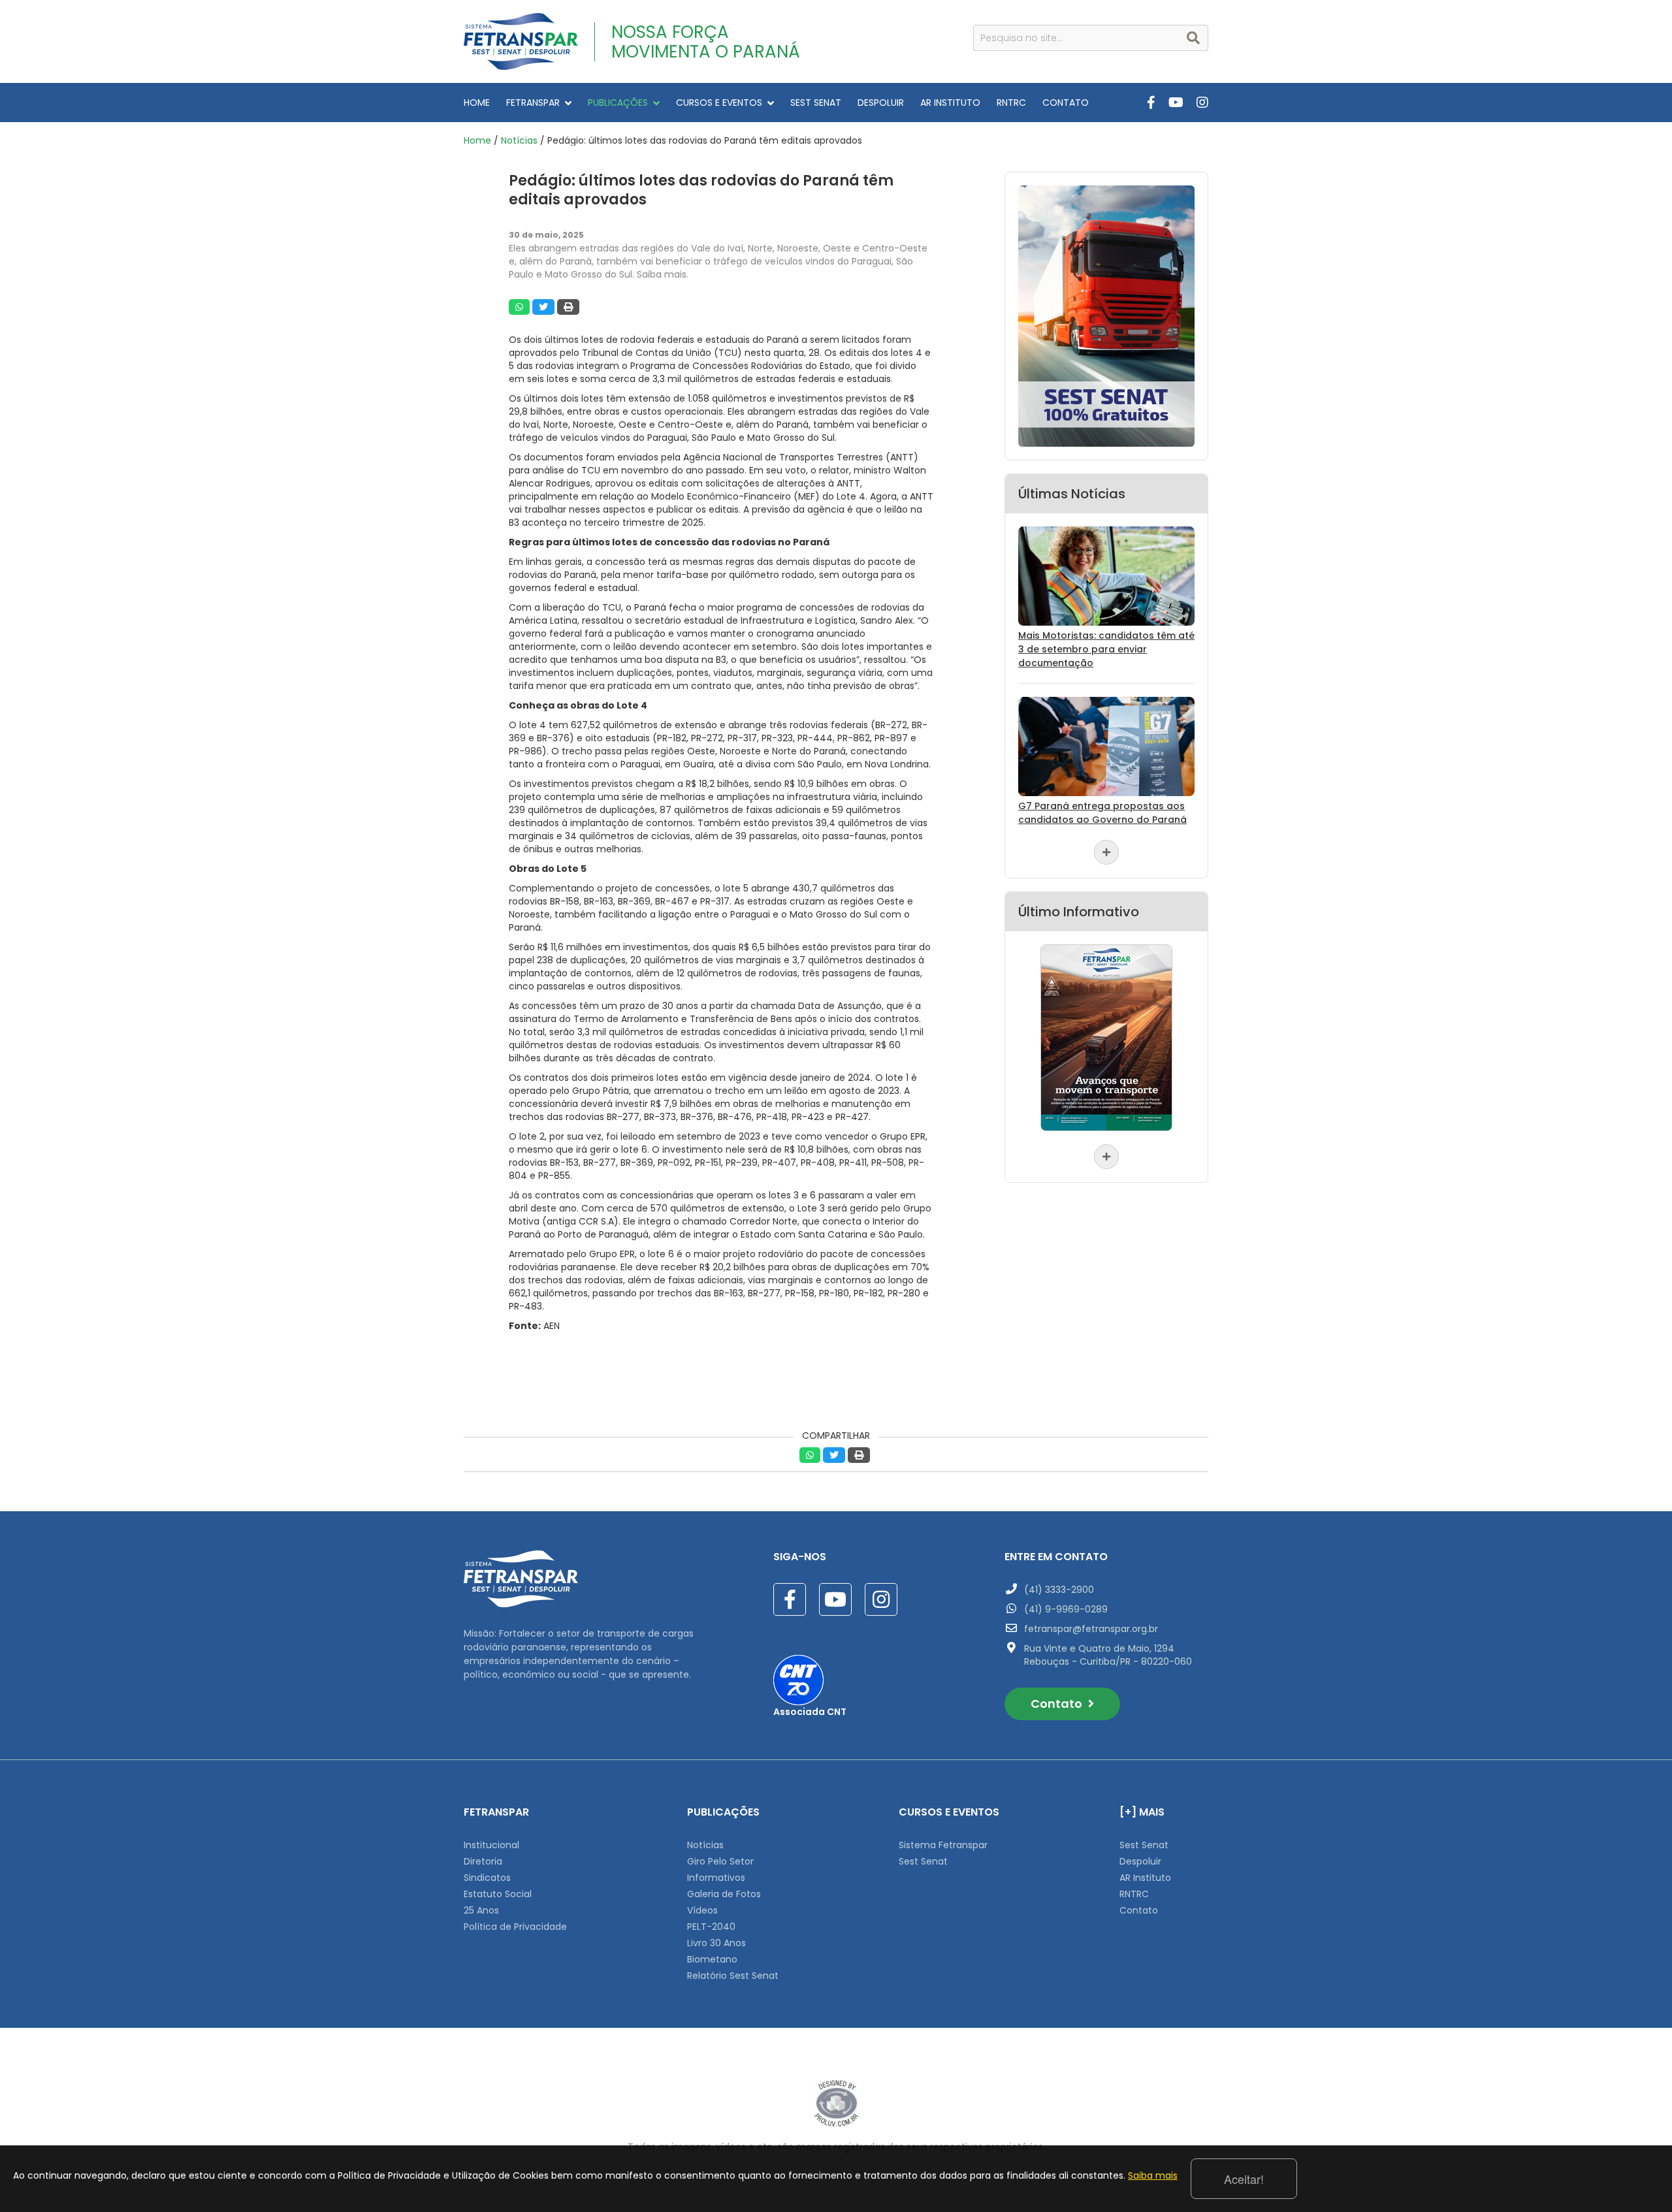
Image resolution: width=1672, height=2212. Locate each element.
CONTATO (1066, 103)
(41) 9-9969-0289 (1066, 1609)
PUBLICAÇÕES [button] (618, 103)
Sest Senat (923, 1861)
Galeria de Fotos (724, 1894)
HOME (477, 103)
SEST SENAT (816, 103)
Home (477, 140)
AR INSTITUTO (950, 103)
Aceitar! (1244, 2179)
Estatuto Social (498, 1894)
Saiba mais (1153, 2175)
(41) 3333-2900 (1059, 1590)
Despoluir (1140, 1861)
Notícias (519, 140)
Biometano (712, 1959)
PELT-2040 (711, 1927)
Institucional (491, 1845)
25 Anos (481, 1910)
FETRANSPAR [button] (533, 103)
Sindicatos (487, 1878)
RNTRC (1011, 103)
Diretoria (483, 1861)
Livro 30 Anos (716, 1943)
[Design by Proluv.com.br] (836, 2103)
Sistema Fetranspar (943, 1845)
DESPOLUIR (881, 103)
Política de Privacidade (515, 1927)
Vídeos (702, 1910)
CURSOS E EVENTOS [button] (719, 103)
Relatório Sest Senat (733, 1976)
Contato (1058, 1704)
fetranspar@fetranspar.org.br (1091, 1629)
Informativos (716, 1878)
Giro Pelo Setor (720, 1861)
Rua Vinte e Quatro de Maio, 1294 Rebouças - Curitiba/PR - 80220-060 (1108, 1655)
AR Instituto (1145, 1878)
